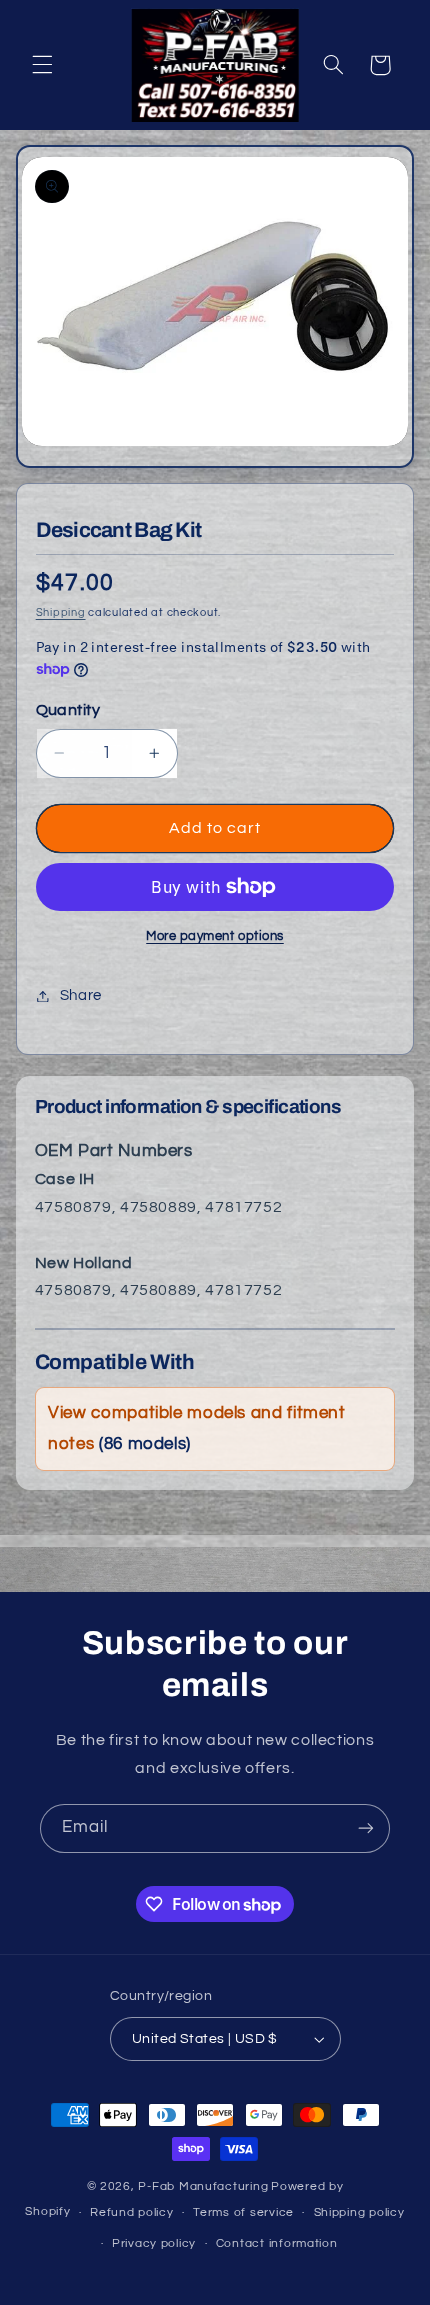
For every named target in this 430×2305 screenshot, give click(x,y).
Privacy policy (154, 2243)
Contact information (277, 2243)
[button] (42, 65)
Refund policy (132, 2212)
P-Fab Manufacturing (203, 2186)
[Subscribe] (366, 1828)
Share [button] (81, 995)
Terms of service (243, 2212)
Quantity (68, 710)
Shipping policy (359, 2212)
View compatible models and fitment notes (196, 1428)
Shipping (61, 612)
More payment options (215, 936)
